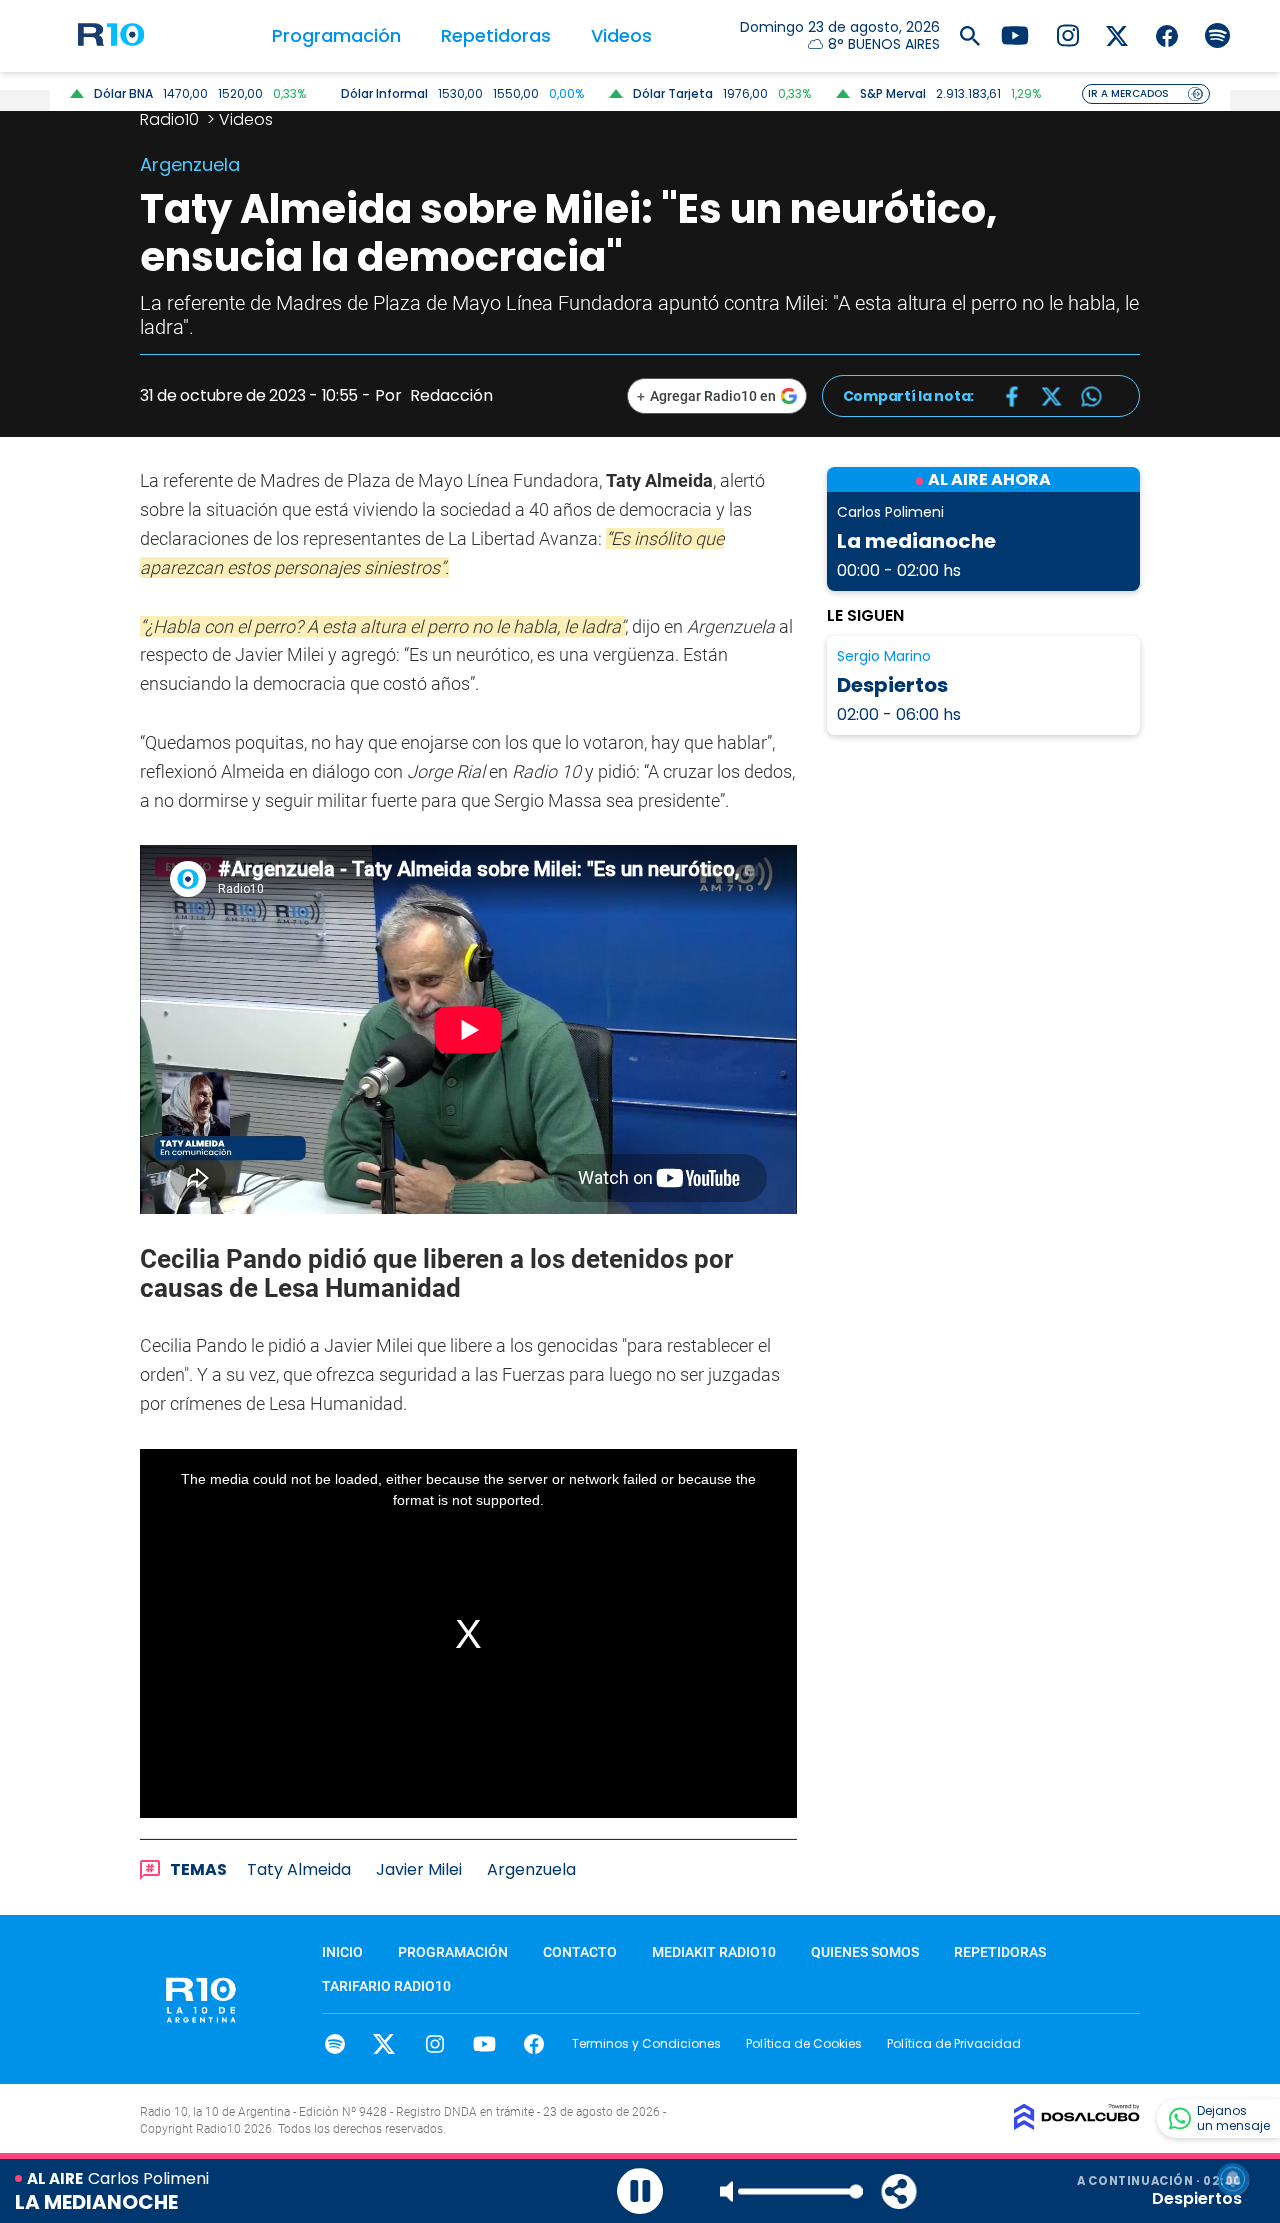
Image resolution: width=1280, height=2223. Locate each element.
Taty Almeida (299, 1869)
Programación (336, 35)
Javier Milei (419, 1869)
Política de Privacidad (954, 2043)
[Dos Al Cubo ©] (1077, 2124)
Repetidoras (496, 35)
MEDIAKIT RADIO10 (714, 1952)
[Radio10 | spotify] (1217, 34)
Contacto (580, 1952)
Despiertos (892, 685)
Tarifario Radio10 (386, 1986)
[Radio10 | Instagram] (1067, 34)
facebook (534, 2044)
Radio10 (171, 120)
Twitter (384, 2044)
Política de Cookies (804, 2043)
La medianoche (916, 541)
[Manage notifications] (1233, 2179)
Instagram (434, 2044)
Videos (621, 35)
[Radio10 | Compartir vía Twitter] (1051, 396)
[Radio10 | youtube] (1015, 34)
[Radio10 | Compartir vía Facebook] (1011, 396)
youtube (484, 2044)
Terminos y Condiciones (646, 2043)
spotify (334, 2044)
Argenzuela (531, 1869)
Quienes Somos (865, 1952)
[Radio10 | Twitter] (1117, 34)
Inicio (342, 1952)
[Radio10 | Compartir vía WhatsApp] (1091, 396)
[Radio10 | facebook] (1167, 34)
